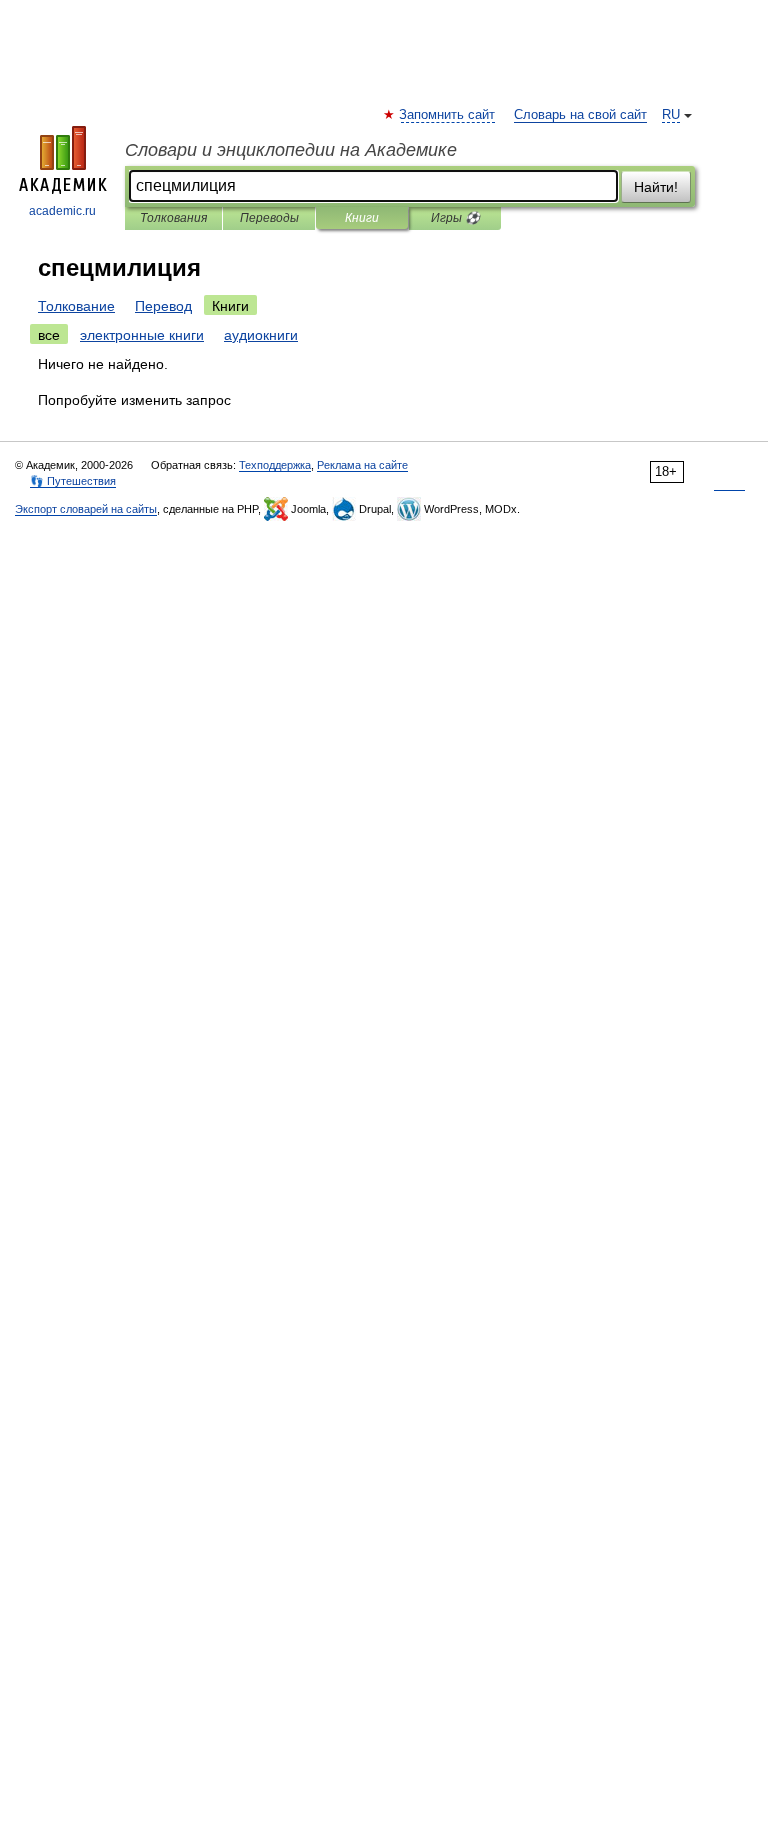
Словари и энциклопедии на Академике (291, 150)
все (49, 335)
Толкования (173, 218)
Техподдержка (275, 465)
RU (671, 115)
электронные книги (142, 335)
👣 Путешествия (73, 481)
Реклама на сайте (362, 465)
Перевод (163, 306)
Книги (362, 218)
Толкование (76, 306)
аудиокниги (261, 335)
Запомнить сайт (448, 115)
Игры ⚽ (455, 218)
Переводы (269, 218)
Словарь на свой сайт (580, 115)
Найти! (656, 187)
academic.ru (62, 211)
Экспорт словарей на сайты (86, 509)
